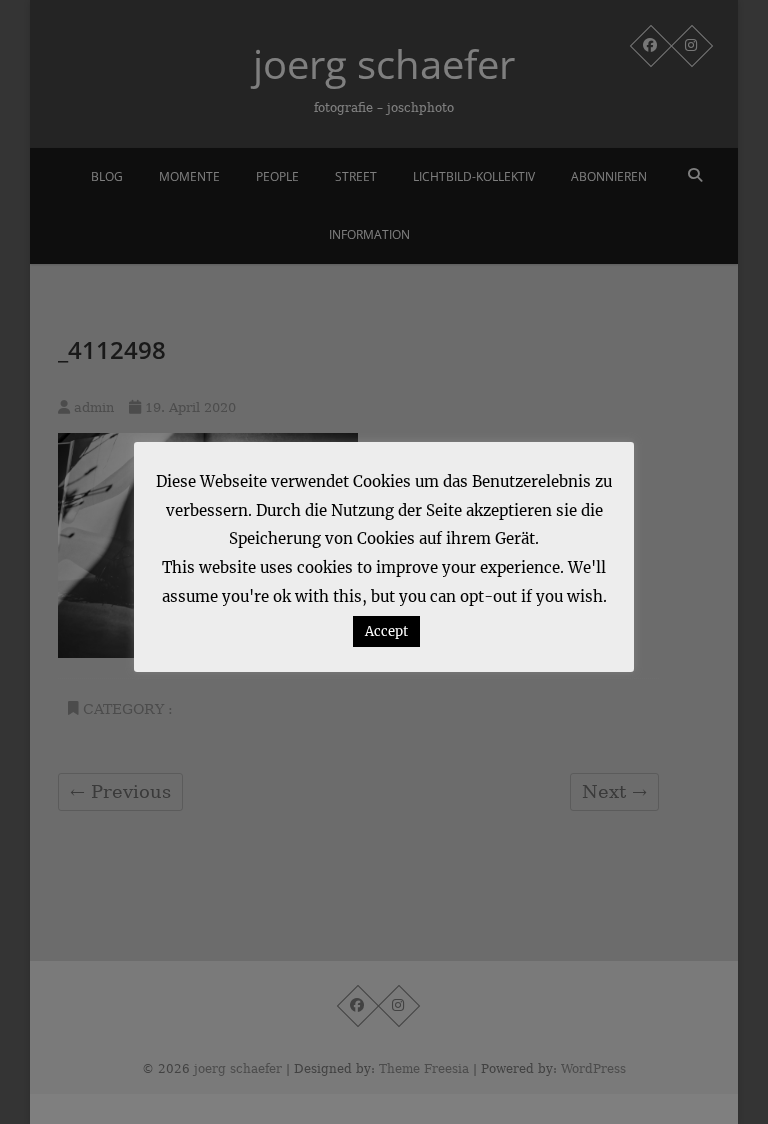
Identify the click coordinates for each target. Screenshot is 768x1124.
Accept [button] (386, 631)
